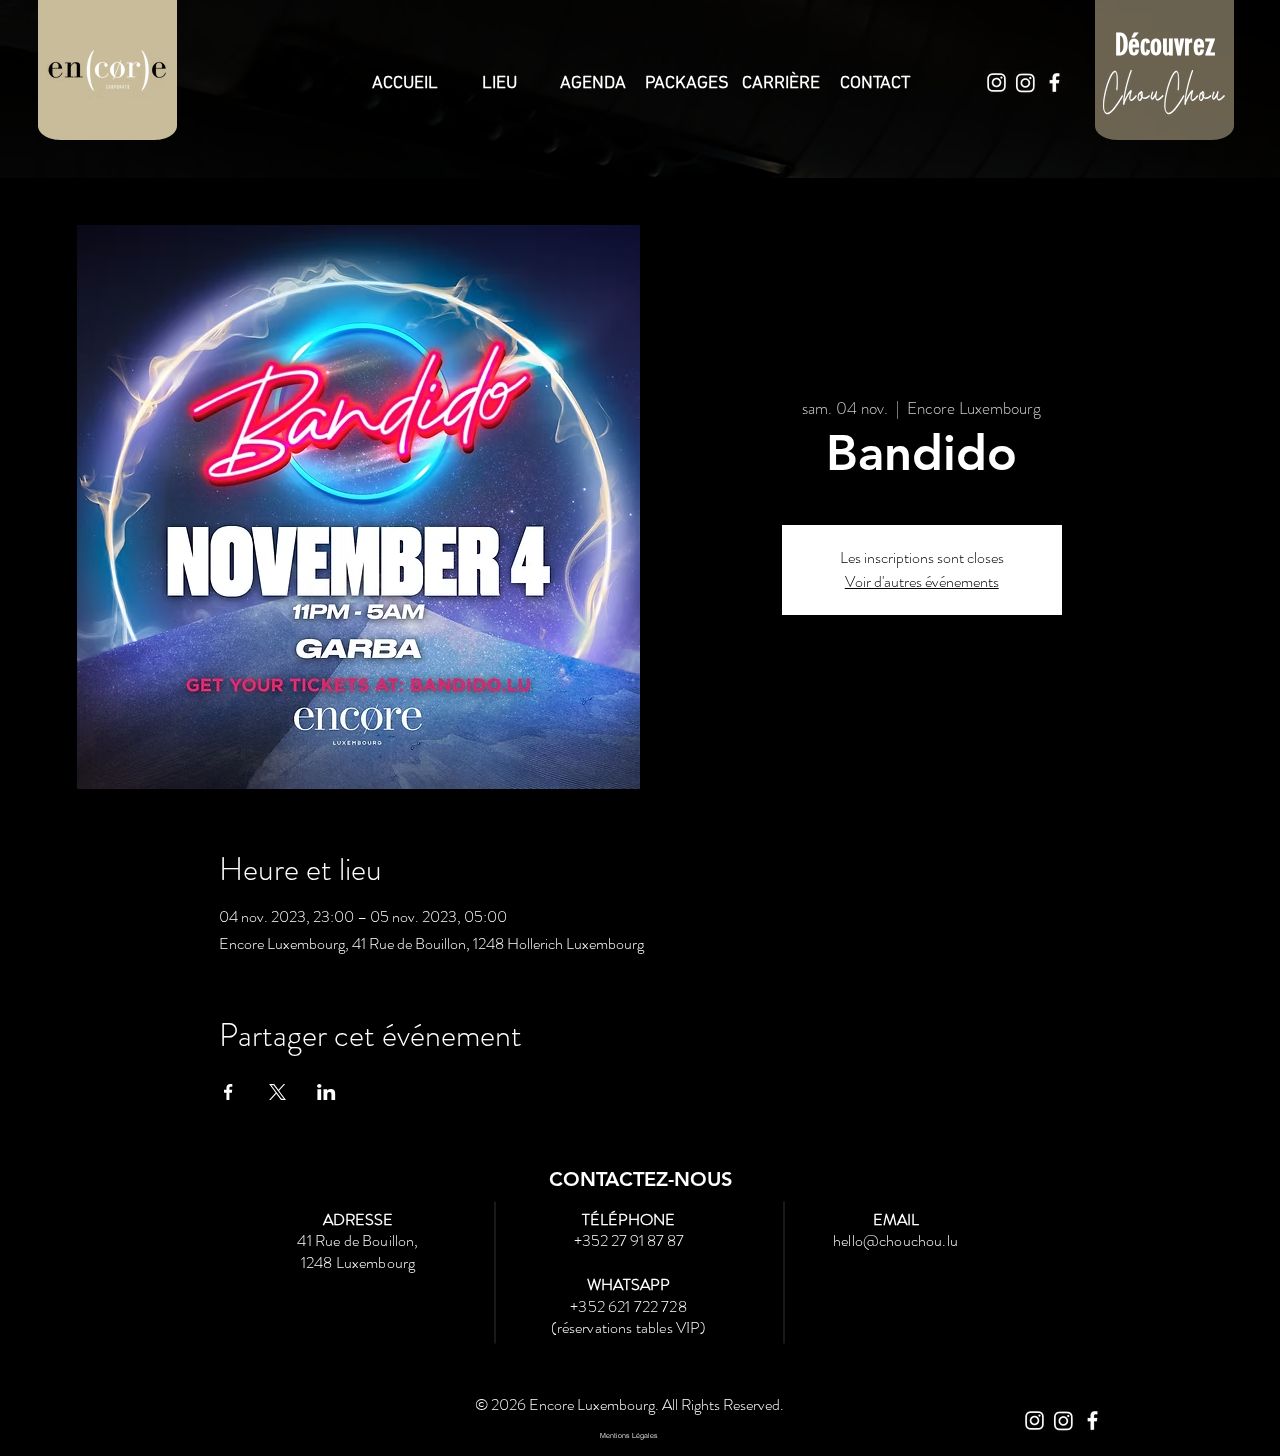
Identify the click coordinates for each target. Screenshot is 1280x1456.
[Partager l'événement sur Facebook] (228, 1092)
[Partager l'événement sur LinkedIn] (326, 1092)
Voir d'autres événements (922, 581)
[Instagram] (996, 82)
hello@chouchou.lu (895, 1240)
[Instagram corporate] (1025, 82)
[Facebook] (1054, 82)
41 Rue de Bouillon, (357, 1240)
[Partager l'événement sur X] (277, 1092)
